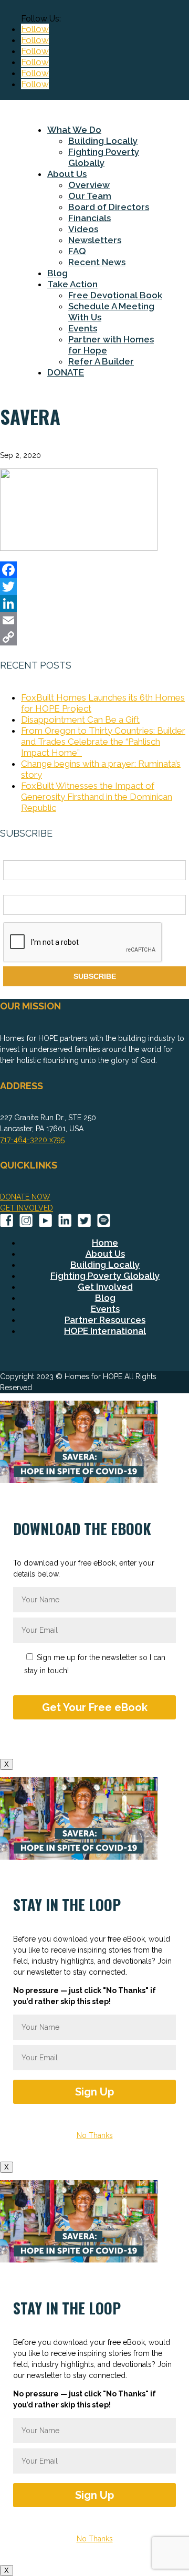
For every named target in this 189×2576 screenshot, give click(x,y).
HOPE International (105, 1331)
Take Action (72, 284)
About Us (67, 174)
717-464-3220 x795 (32, 1140)
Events (83, 328)
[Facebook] (94, 570)
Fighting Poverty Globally (104, 157)
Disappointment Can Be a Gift (80, 719)
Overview (89, 185)
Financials (90, 218)
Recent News (97, 262)
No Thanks (95, 2135)
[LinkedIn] (94, 603)
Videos (83, 229)
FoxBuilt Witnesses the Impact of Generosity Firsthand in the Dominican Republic (97, 797)
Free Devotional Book (115, 295)
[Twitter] (94, 587)
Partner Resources (105, 1320)
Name (13, 854)
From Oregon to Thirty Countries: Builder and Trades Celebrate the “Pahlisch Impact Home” (103, 742)
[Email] (94, 620)
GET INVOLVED (27, 1208)
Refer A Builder (101, 361)
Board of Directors (109, 207)
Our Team (90, 196)
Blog (57, 273)
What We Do (74, 130)
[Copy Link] (94, 637)
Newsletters (95, 240)
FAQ (77, 251)
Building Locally (103, 141)
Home (105, 1243)
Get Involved (105, 1287)
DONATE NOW (25, 1197)
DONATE (66, 372)
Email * (15, 889)
